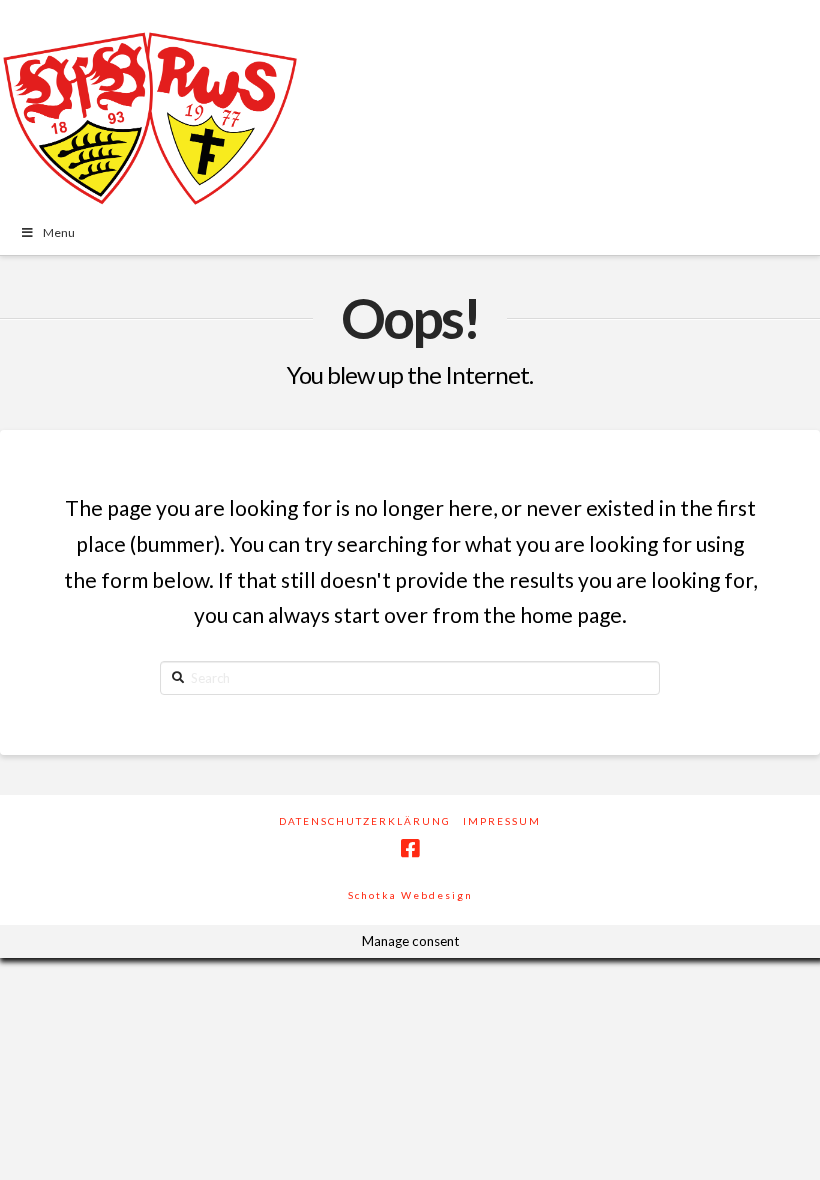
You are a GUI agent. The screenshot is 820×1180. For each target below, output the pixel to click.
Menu (59, 232)
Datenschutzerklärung (365, 821)
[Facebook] (410, 848)
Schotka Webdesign (410, 895)
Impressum (502, 821)
